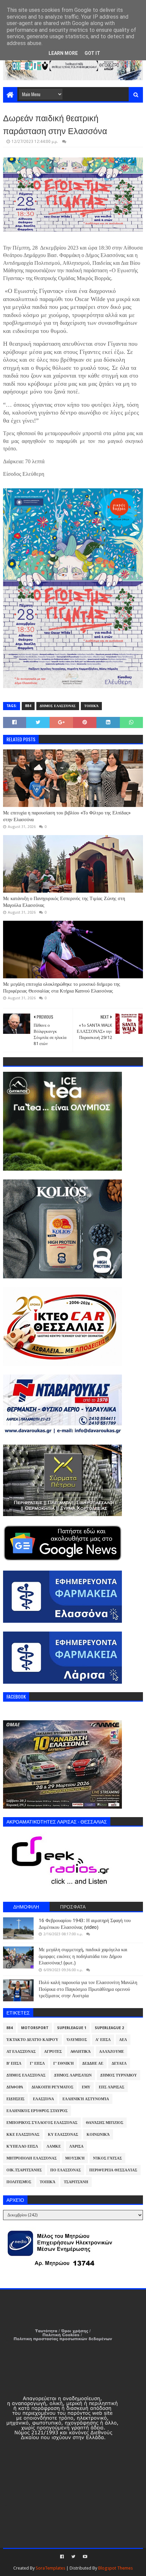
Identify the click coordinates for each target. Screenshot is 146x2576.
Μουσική (75, 2158)
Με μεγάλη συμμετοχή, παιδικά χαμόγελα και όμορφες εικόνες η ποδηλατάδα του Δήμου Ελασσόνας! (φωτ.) (83, 1956)
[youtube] (84, 2557)
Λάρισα (76, 2146)
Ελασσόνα (43, 2099)
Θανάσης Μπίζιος (105, 2123)
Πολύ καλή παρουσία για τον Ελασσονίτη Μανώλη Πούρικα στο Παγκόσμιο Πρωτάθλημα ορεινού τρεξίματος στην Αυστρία (88, 1989)
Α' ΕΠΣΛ (103, 2040)
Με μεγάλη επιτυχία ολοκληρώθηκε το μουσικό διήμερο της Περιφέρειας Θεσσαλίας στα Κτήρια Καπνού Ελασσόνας (62, 987)
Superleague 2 (109, 2028)
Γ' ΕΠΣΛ (37, 2063)
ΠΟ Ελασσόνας (66, 2170)
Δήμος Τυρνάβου (118, 2075)
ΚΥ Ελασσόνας (63, 2135)
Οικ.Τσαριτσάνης (24, 2170)
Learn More (63, 53)
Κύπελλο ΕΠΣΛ (22, 2146)
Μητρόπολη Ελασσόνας (32, 2158)
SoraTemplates (50, 2568)
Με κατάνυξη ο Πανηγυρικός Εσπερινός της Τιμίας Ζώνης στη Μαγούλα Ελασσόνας (64, 902)
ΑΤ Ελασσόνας (21, 2052)
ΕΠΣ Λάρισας (112, 2087)
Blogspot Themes (115, 2568)
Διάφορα (15, 2087)
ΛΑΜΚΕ (54, 2146)
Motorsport (35, 2028)
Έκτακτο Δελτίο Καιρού (32, 2040)
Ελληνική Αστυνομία (86, 2099)
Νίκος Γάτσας (107, 2158)
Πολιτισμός (19, 2182)
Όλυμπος (77, 2040)
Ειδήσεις (15, 2099)
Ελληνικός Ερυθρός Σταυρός (37, 2111)
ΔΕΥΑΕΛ (119, 2063)
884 (28, 706)
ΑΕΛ (123, 2040)
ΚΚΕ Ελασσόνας (23, 2135)
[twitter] (73, 2557)
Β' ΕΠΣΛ (14, 2063)
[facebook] (62, 2557)
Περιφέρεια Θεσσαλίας (113, 2170)
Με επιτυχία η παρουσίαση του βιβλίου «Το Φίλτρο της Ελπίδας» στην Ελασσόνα (67, 816)
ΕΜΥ (86, 2087)
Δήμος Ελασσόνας (58, 706)
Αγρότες (53, 2052)
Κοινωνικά (98, 2135)
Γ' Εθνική (63, 2063)
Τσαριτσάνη (76, 2182)
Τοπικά (91, 706)
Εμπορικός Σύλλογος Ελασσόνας (42, 2123)
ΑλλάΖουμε (112, 2052)
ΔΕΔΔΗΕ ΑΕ (93, 2063)
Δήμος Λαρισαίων (73, 2075)
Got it (92, 53)
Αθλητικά (80, 2052)
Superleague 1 (72, 2028)
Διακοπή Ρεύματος (52, 2087)
